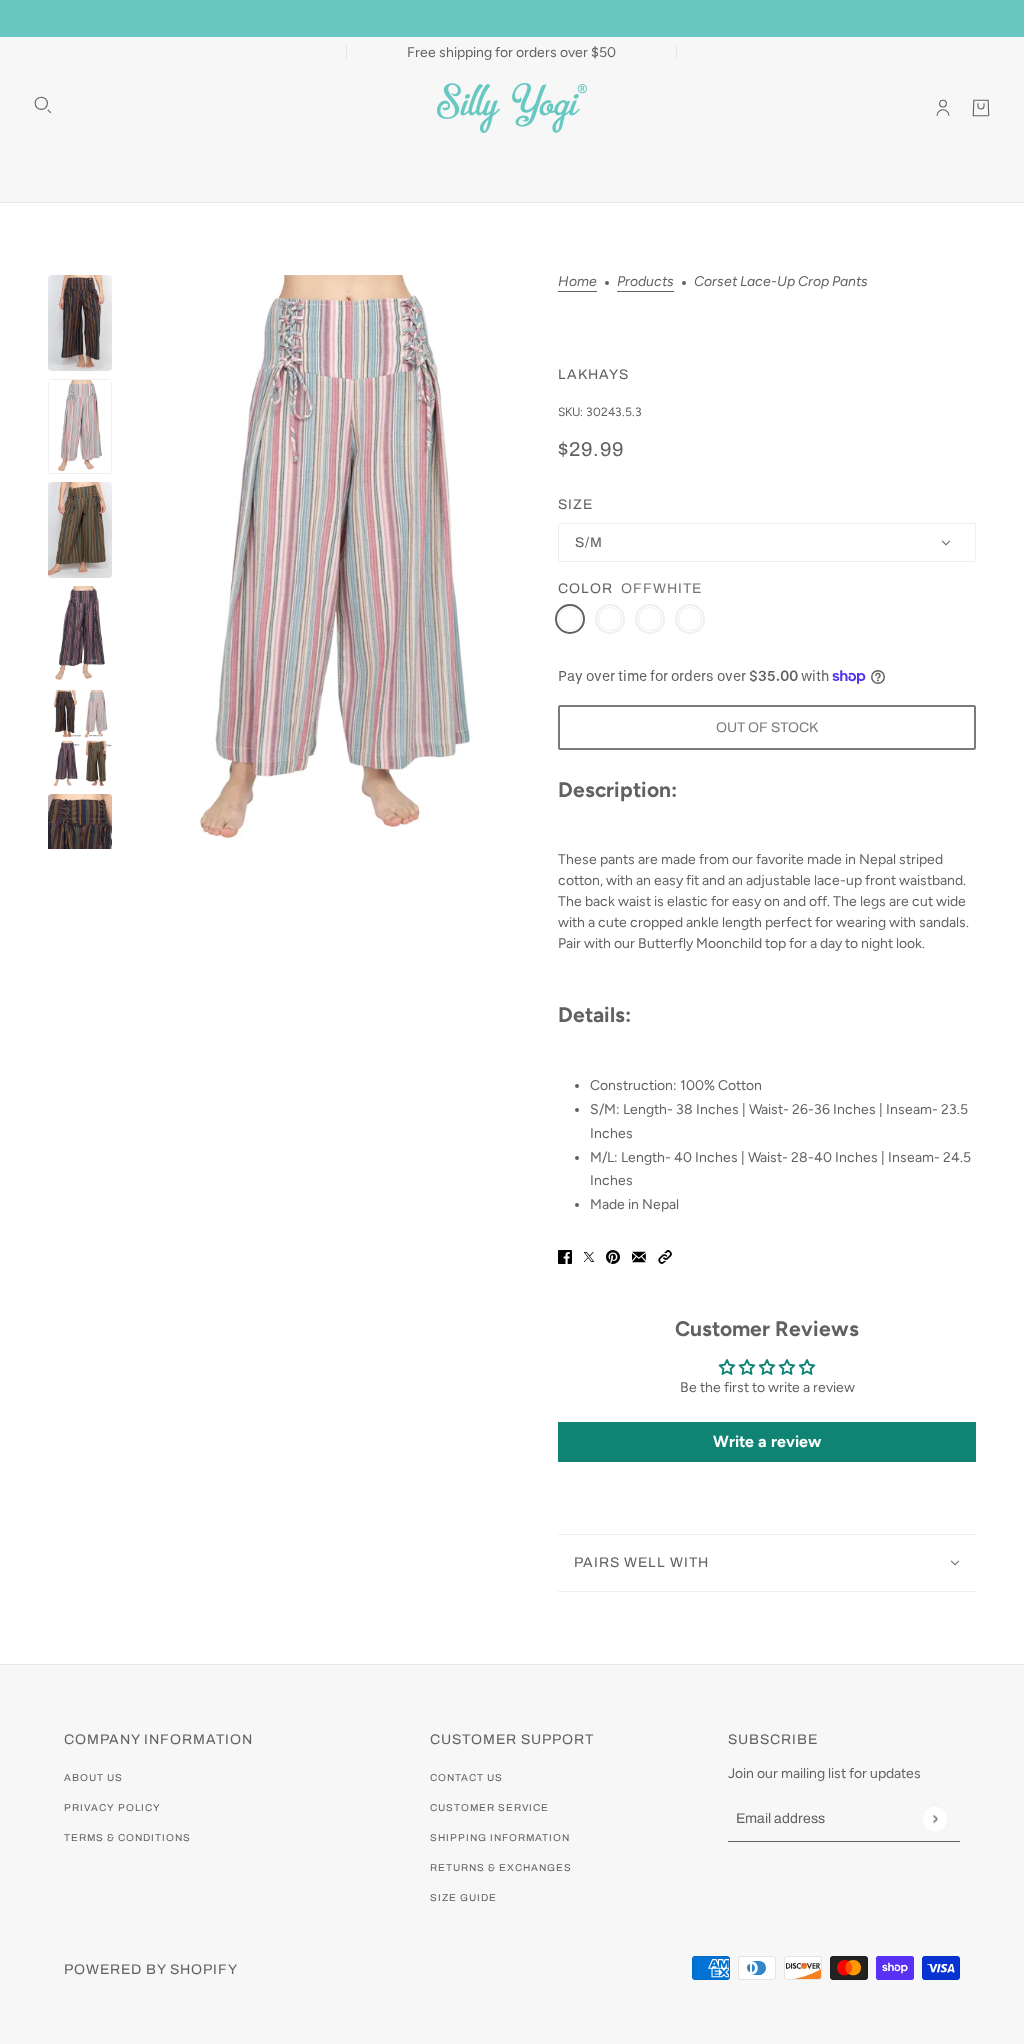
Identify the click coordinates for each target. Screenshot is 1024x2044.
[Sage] (650, 619)
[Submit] (934, 1818)
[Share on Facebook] (565, 1255)
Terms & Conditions (127, 1837)
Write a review (767, 1441)
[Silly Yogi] (512, 108)
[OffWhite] (570, 619)
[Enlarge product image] (335, 562)
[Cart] (981, 108)
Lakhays (593, 374)
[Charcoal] (610, 619)
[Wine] (690, 619)
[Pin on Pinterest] (613, 1255)
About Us (93, 1777)
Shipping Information (500, 1837)
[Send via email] (639, 1255)
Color (585, 588)
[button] (665, 1255)
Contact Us (466, 1777)
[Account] (943, 108)
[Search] (43, 105)
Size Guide (463, 1897)
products (645, 282)
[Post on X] (589, 1255)
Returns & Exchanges (501, 1867)
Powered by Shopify (151, 1969)
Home (577, 282)
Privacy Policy (112, 1807)
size (575, 504)
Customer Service (489, 1807)
